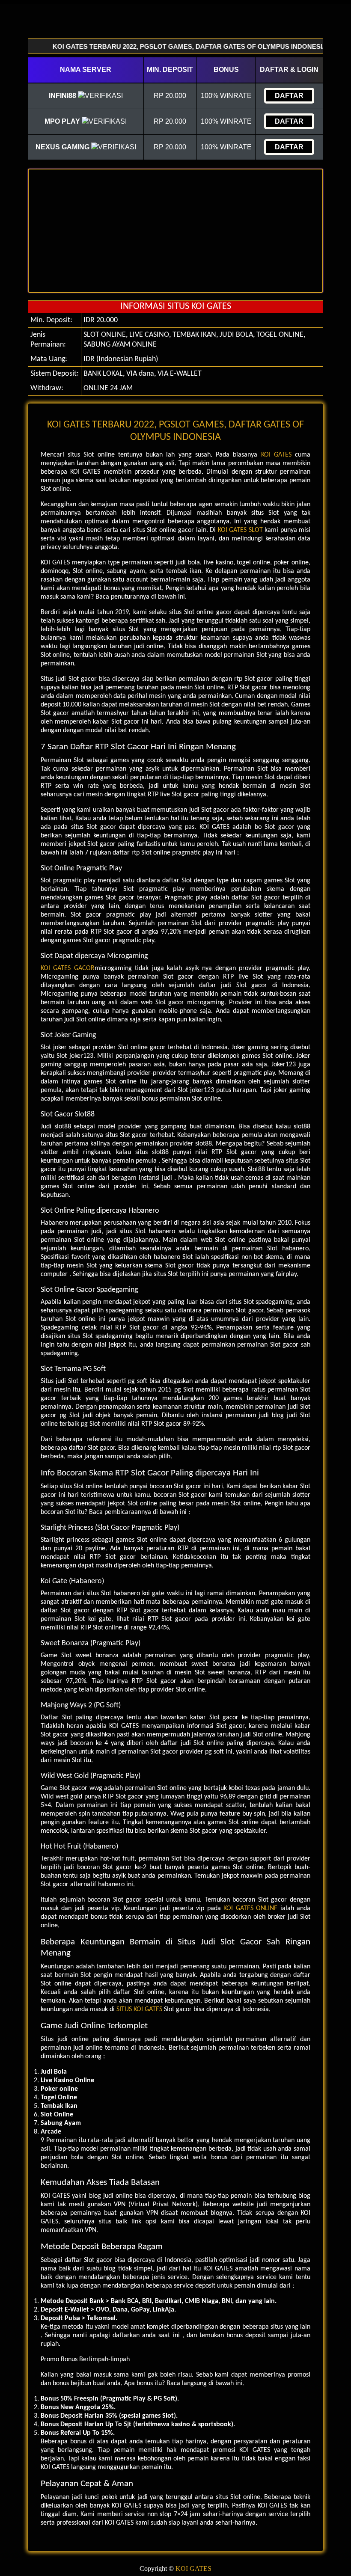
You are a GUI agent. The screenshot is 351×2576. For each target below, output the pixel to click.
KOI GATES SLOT (240, 530)
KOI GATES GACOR (68, 968)
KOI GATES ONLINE (250, 1908)
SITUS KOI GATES (139, 2009)
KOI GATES (276, 455)
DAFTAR (289, 96)
